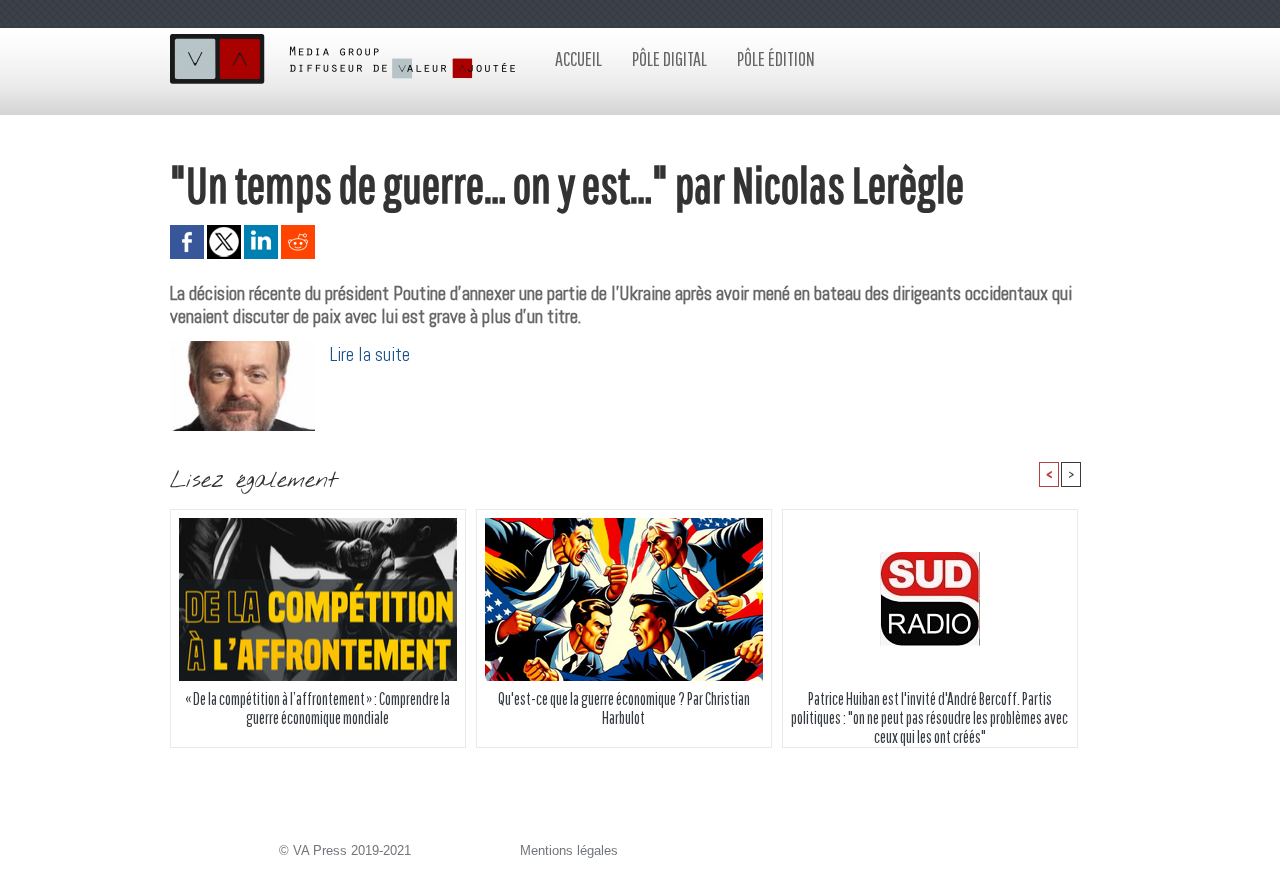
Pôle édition (776, 58)
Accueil (578, 58)
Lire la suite (370, 354)
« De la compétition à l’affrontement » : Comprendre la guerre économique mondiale (317, 708)
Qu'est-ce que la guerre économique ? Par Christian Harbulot (624, 708)
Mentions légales (569, 850)
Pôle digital (669, 58)
